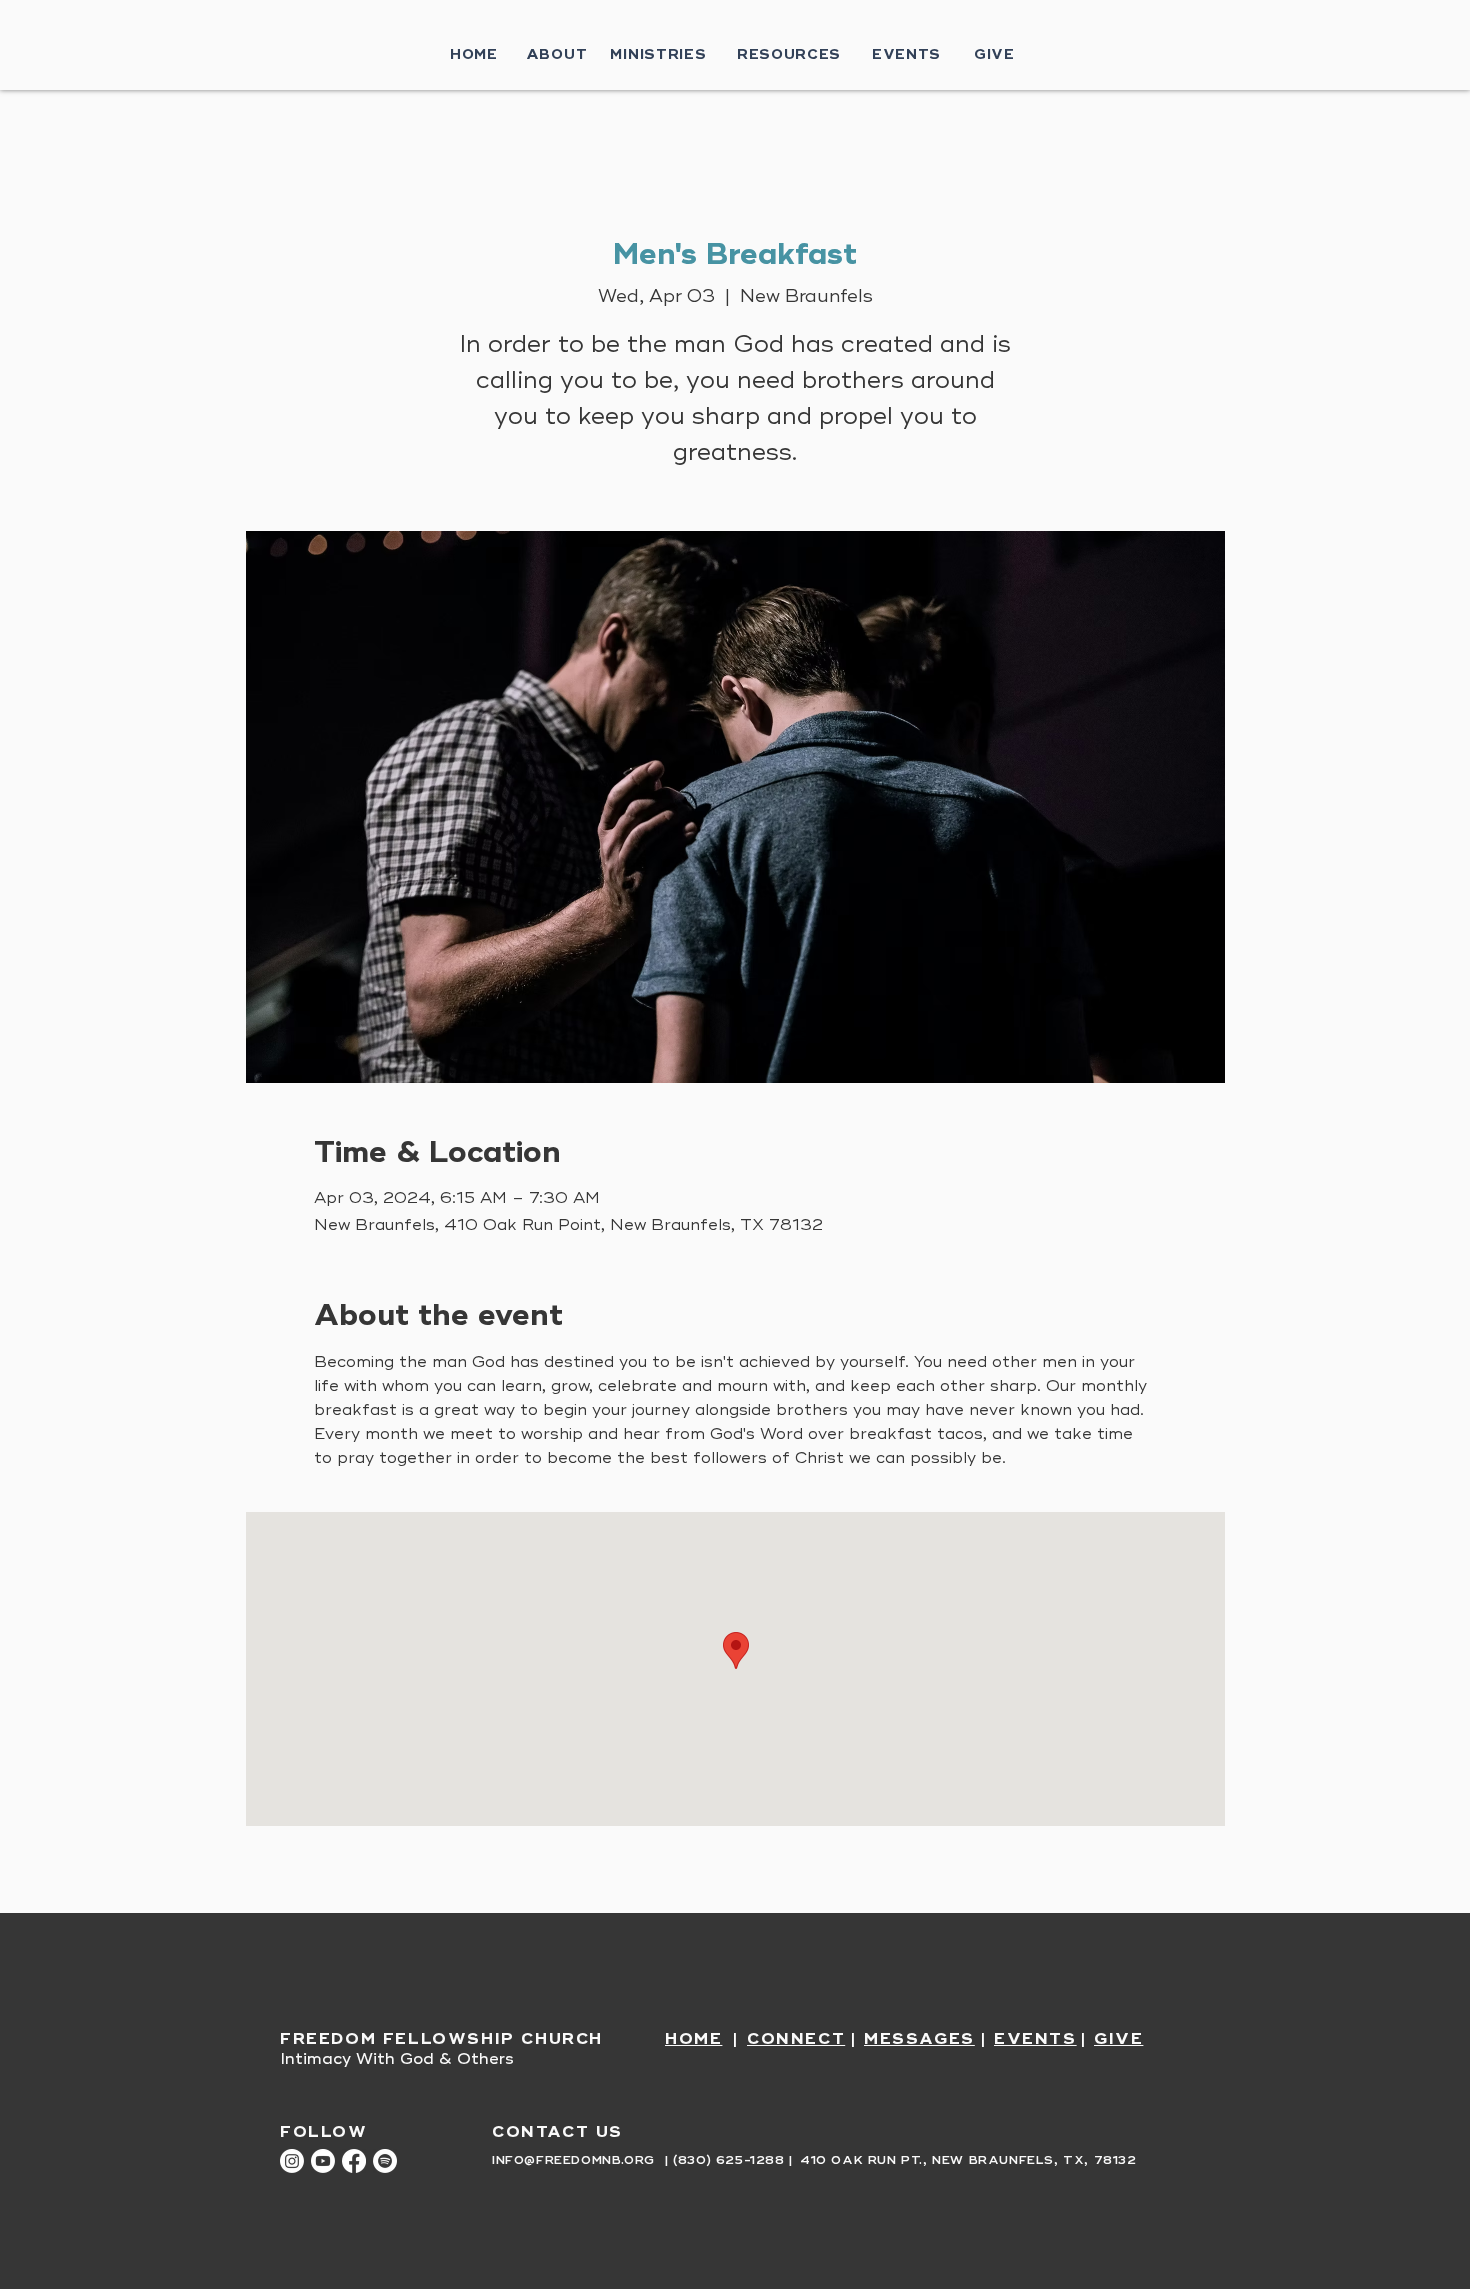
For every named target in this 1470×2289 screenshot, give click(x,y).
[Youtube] (323, 2161)
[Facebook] (354, 2161)
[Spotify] (385, 2161)
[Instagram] (292, 2161)
